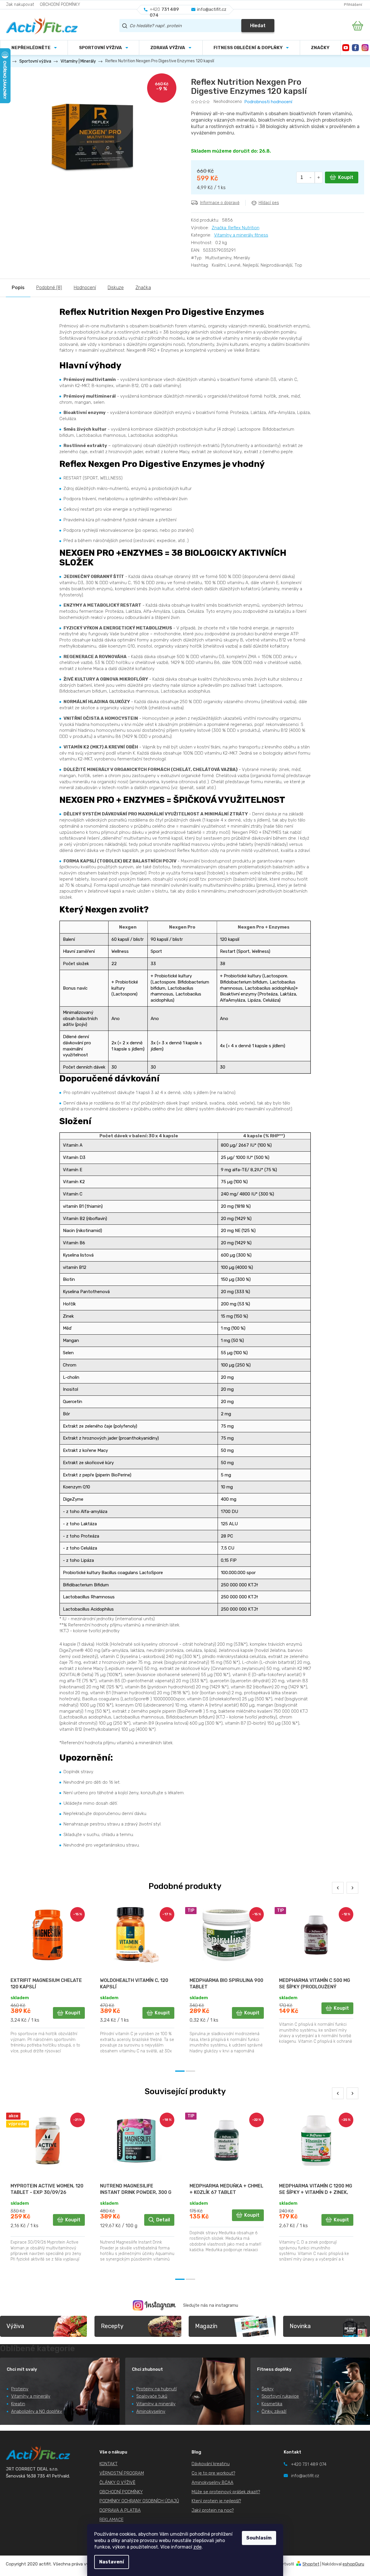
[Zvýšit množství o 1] (319, 177)
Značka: (236, 228)
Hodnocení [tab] (85, 288)
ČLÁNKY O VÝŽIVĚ (117, 2482)
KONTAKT (109, 2464)
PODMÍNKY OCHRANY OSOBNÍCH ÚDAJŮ (139, 2501)
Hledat (258, 26)
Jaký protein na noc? (213, 2510)
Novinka (300, 2326)
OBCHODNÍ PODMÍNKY (60, 5)
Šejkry (267, 2389)
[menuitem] (103, 48)
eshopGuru (353, 2564)
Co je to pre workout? (213, 2473)
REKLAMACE (111, 2520)
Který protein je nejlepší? (216, 2501)
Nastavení (112, 2562)
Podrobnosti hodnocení (268, 102)
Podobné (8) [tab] (49, 288)
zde (197, 2547)
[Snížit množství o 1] (311, 177)
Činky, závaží (274, 2411)
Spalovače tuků (152, 2396)
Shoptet (311, 2564)
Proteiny (20, 2389)
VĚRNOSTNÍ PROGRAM (122, 2473)
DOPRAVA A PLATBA (120, 2510)
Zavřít (224, 215)
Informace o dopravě (220, 203)
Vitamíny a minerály (31, 2396)
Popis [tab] (18, 288)
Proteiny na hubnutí (156, 2389)
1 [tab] (180, 2071)
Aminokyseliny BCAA (212, 2482)
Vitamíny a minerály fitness (241, 235)
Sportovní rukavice (280, 2396)
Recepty (112, 2326)
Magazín (206, 2326)
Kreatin (18, 2404)
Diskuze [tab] (116, 288)
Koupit (346, 177)
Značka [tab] (143, 288)
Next (352, 1888)
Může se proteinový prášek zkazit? (226, 2492)
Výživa (15, 2326)
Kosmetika (272, 2404)
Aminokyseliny (151, 2411)
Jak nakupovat (20, 5)
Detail (163, 2220)
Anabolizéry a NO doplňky (37, 2411)
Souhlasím (259, 2538)
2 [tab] (190, 2071)
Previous (338, 1888)
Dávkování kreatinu (211, 2464)
